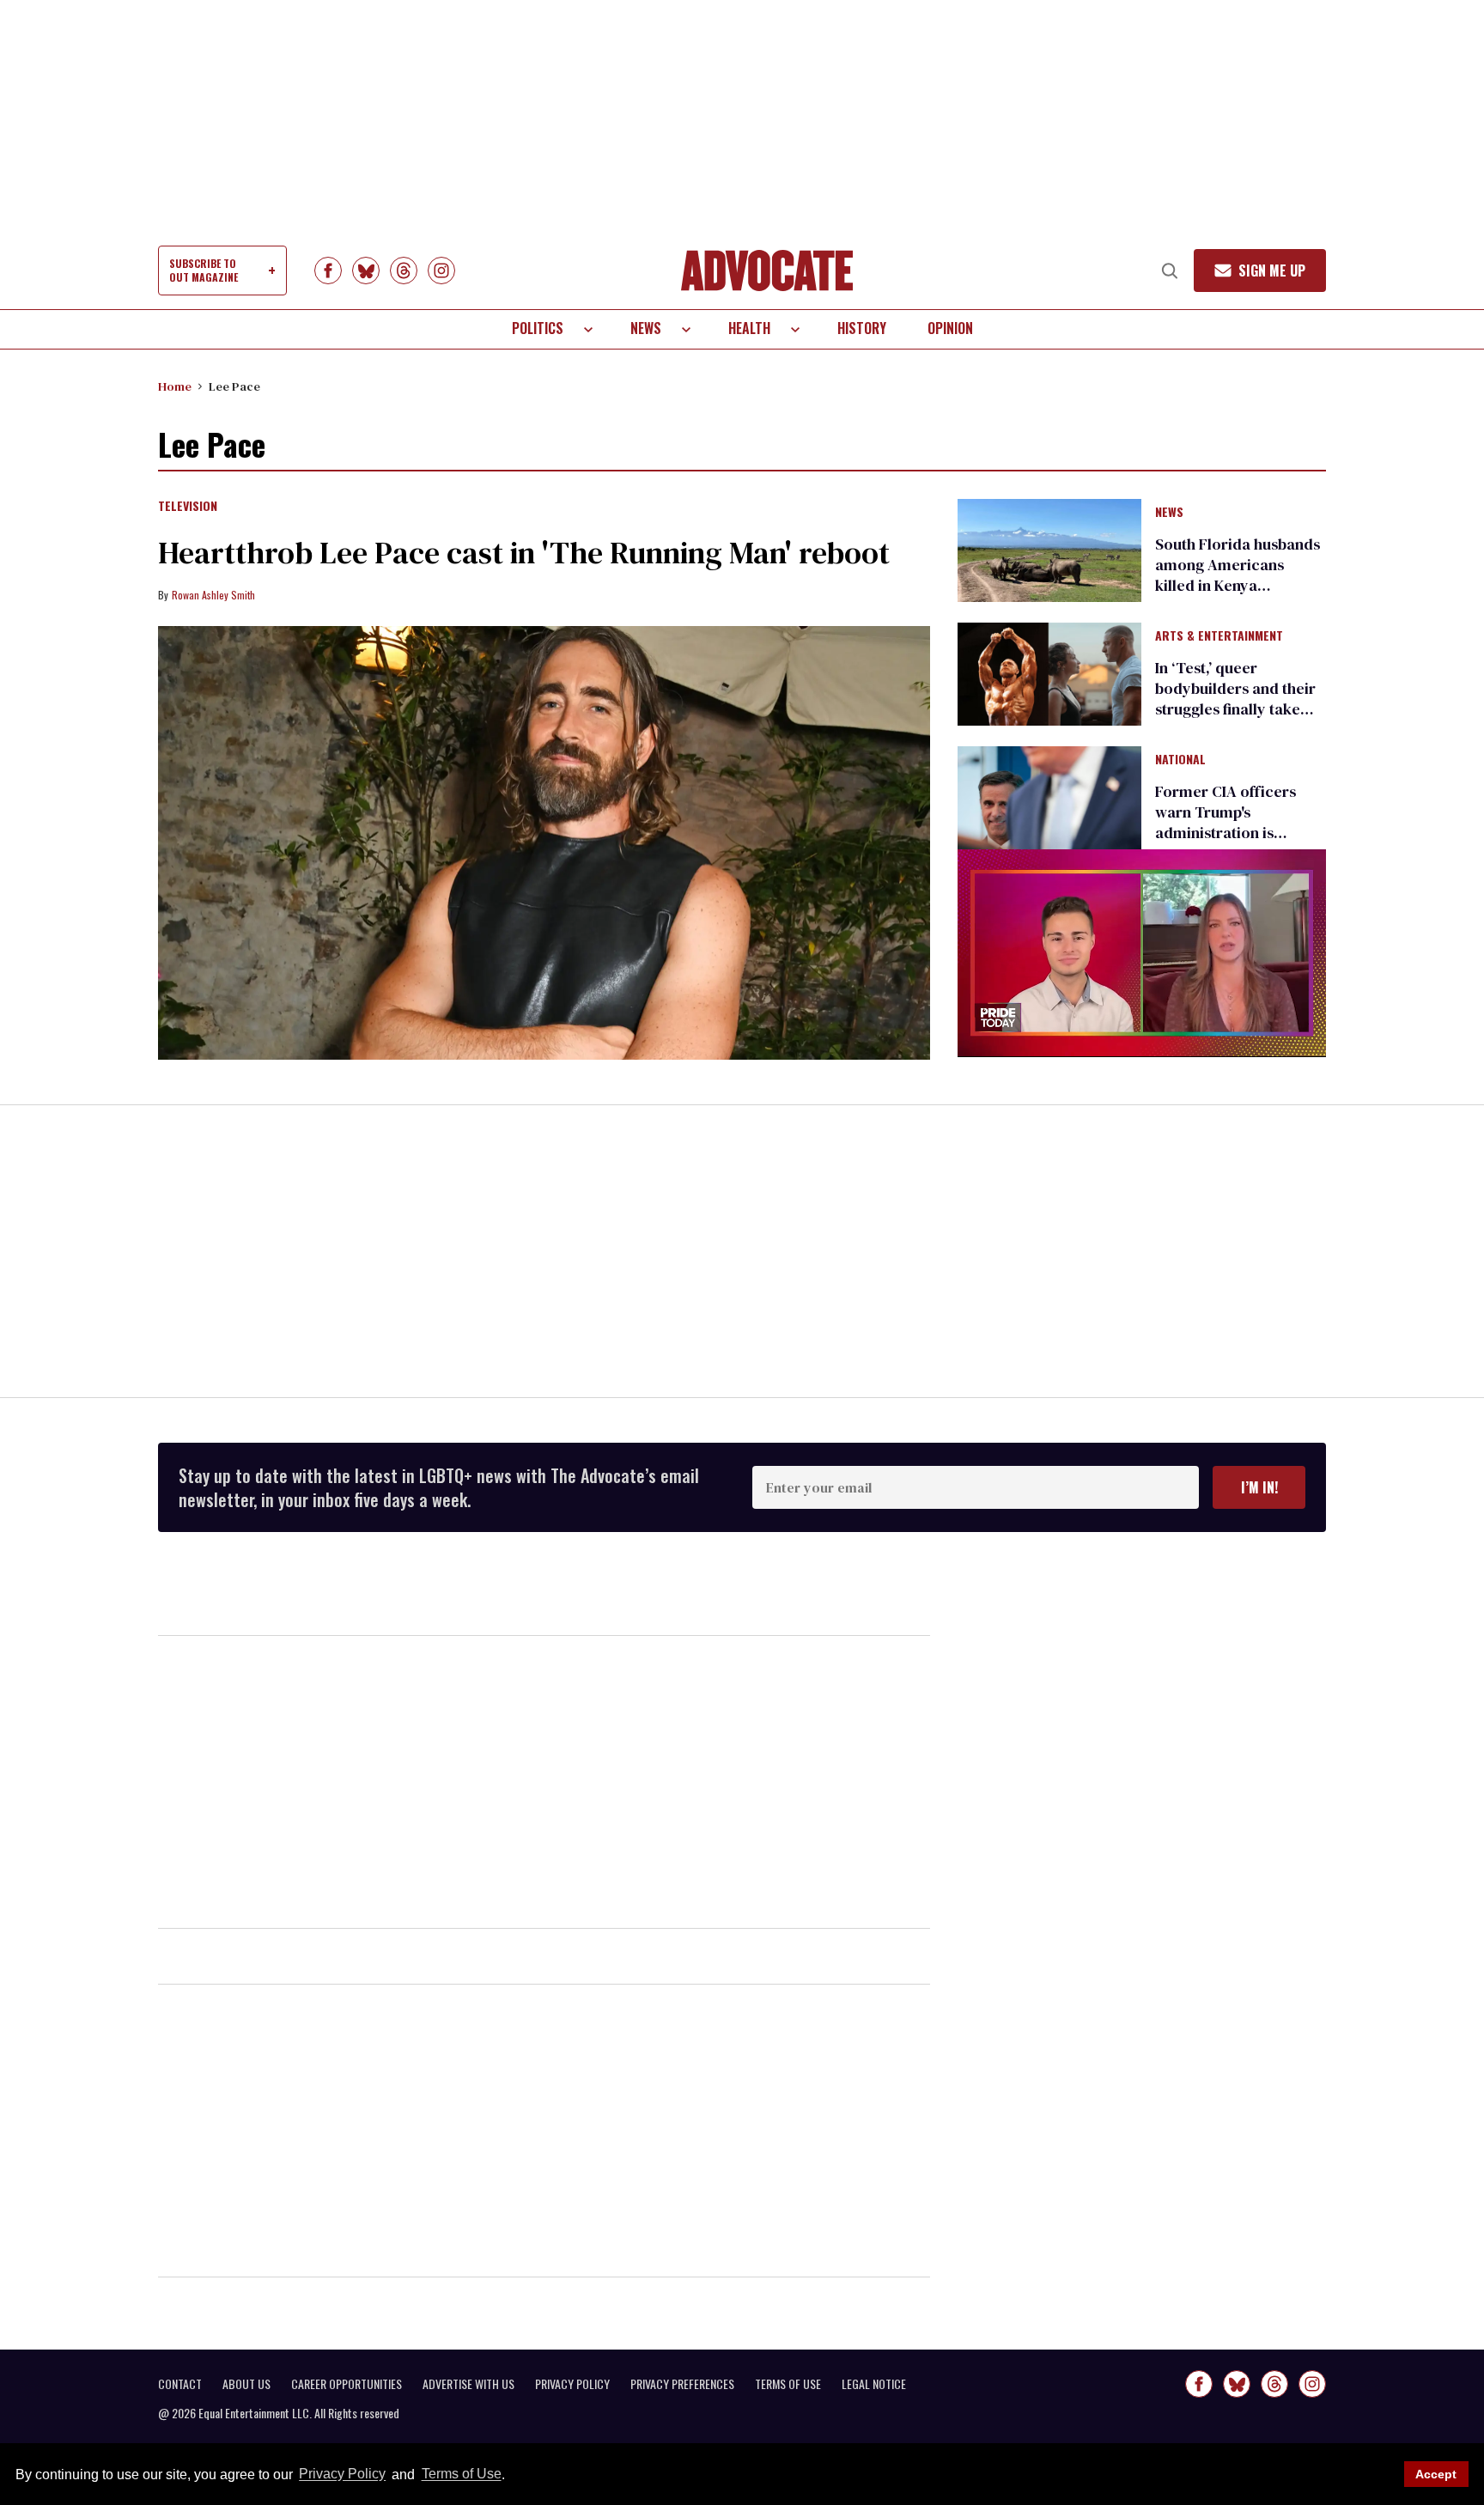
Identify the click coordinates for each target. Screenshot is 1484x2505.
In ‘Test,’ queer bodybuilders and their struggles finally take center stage (1235, 699)
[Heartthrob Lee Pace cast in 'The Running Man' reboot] (544, 843)
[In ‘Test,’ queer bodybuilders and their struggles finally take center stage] (1049, 673)
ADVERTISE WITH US (468, 2384)
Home (175, 386)
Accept (1436, 2474)
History (862, 328)
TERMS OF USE (788, 2384)
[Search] (1170, 271)
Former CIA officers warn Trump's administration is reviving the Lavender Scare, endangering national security (1233, 843)
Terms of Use (461, 2475)
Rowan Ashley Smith (213, 595)
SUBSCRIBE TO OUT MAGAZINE (204, 270)
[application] (1142, 953)
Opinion (950, 328)
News (646, 328)
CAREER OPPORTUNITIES (347, 2384)
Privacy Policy (342, 2475)
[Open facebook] (328, 271)
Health (749, 328)
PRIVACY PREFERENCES (682, 2384)
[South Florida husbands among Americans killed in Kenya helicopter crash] (1049, 549)
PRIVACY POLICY (572, 2384)
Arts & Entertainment (1219, 636)
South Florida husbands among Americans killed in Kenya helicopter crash (1238, 575)
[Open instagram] (441, 271)
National (1180, 760)
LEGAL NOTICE (874, 2384)
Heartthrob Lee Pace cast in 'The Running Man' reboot (524, 553)
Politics (538, 328)
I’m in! (1259, 1487)
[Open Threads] (404, 271)
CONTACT (180, 2384)
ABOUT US (246, 2384)
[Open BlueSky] (366, 271)
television (188, 507)
